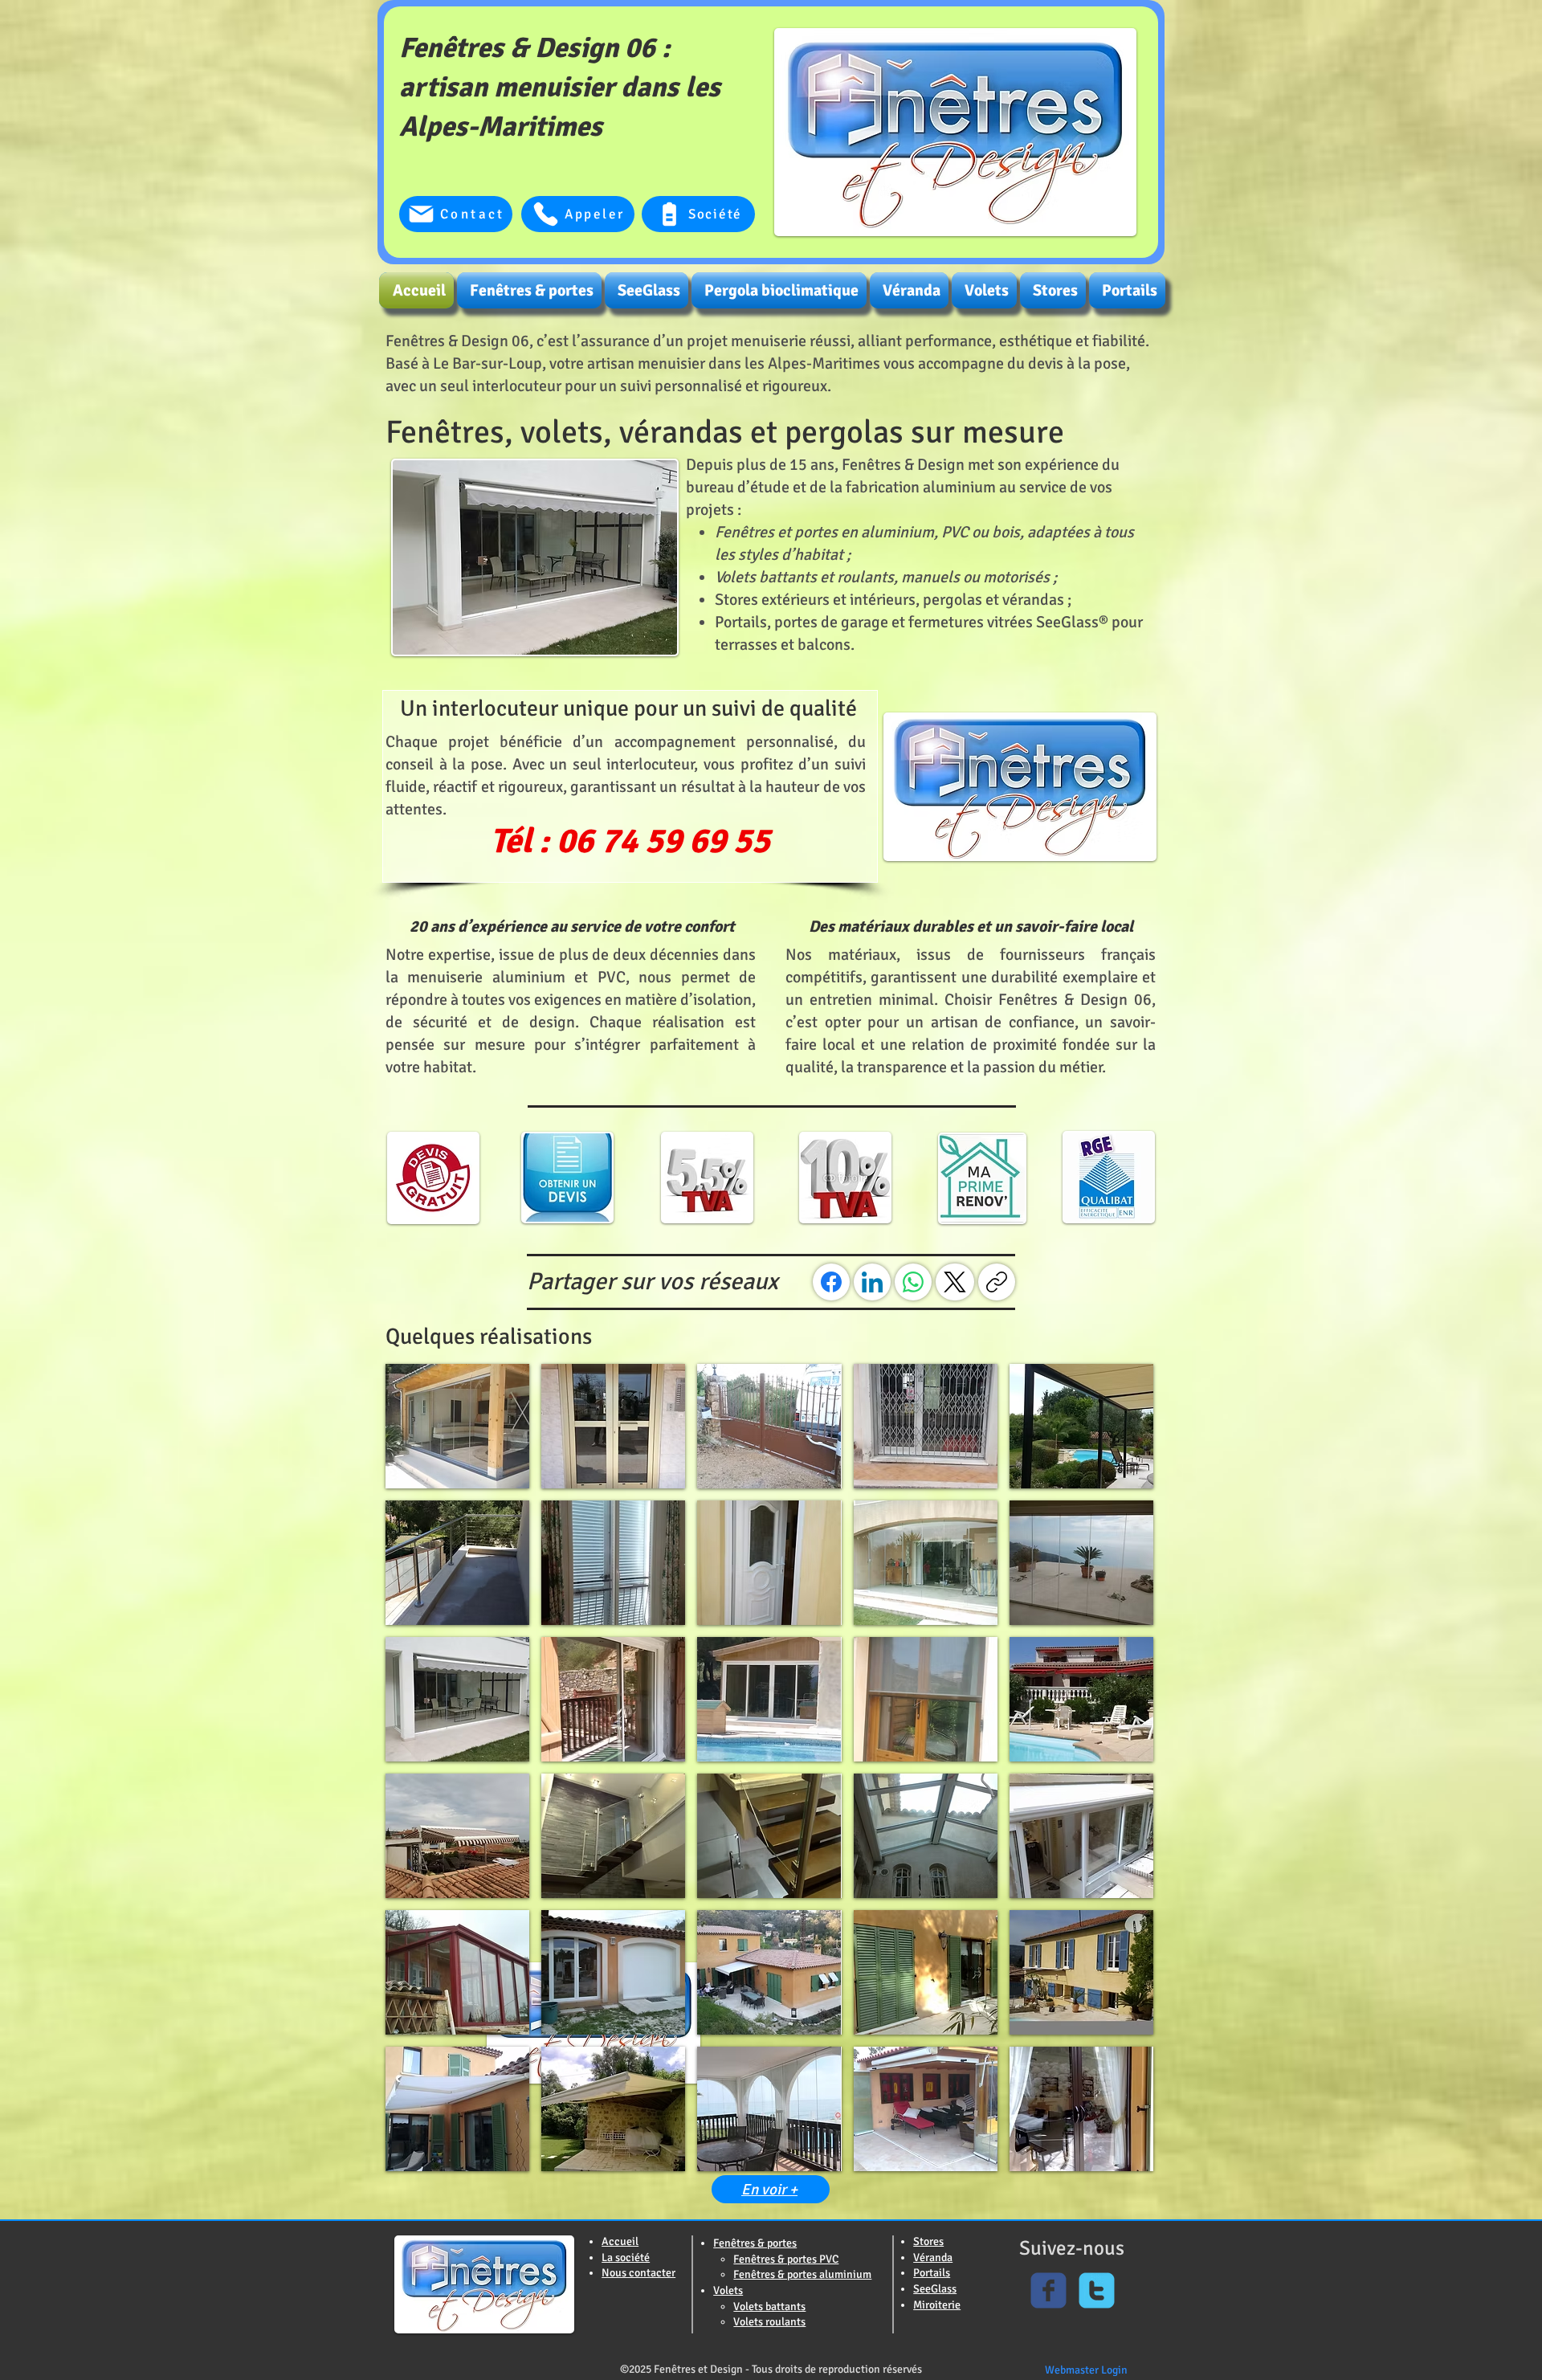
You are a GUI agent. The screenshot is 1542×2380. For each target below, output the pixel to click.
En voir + (769, 2190)
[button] (457, 1426)
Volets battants (769, 2307)
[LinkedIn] (872, 1282)
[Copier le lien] (997, 1282)
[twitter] (1097, 2290)
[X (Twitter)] (955, 1282)
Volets (728, 2290)
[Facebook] (831, 1282)
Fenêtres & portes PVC (786, 2259)
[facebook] (1048, 2290)
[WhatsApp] (913, 1282)
